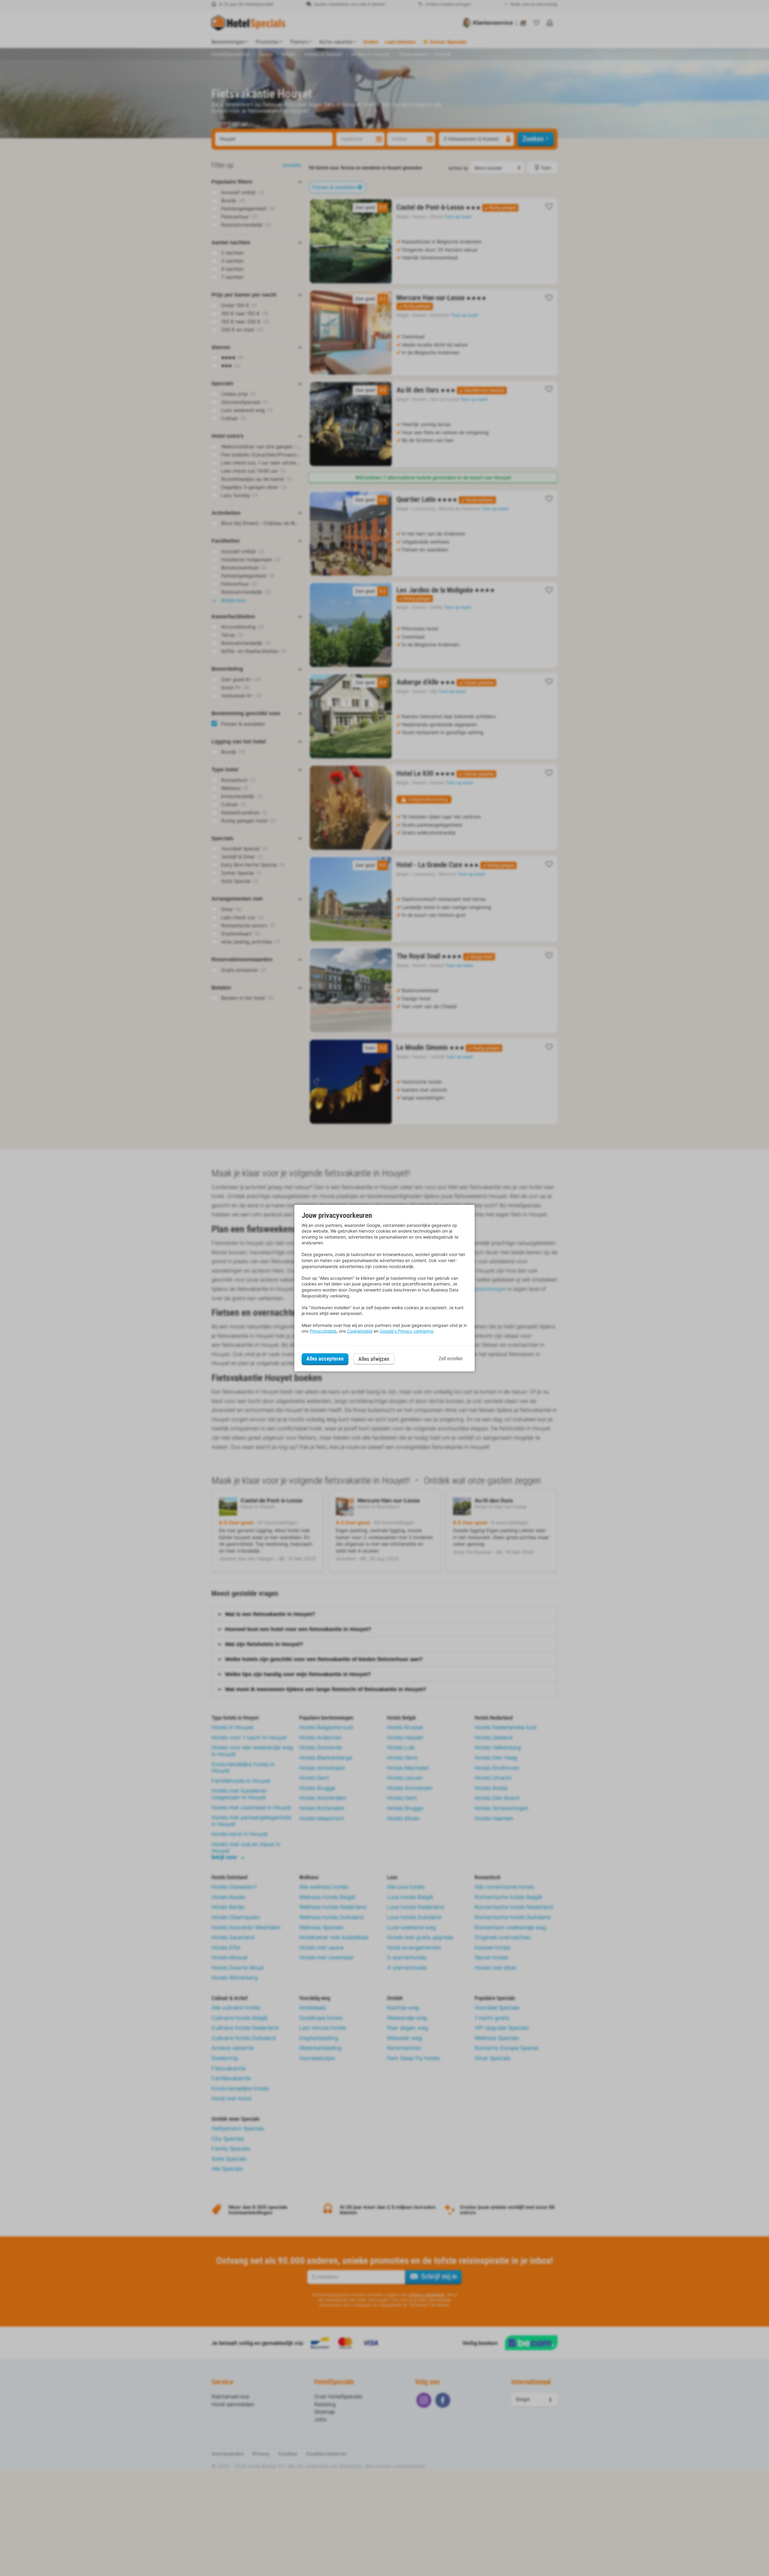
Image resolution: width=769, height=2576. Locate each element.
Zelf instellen (451, 1359)
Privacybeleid (323, 1331)
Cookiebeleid (360, 1331)
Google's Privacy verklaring (406, 1331)
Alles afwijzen (374, 1359)
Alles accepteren (325, 1359)
